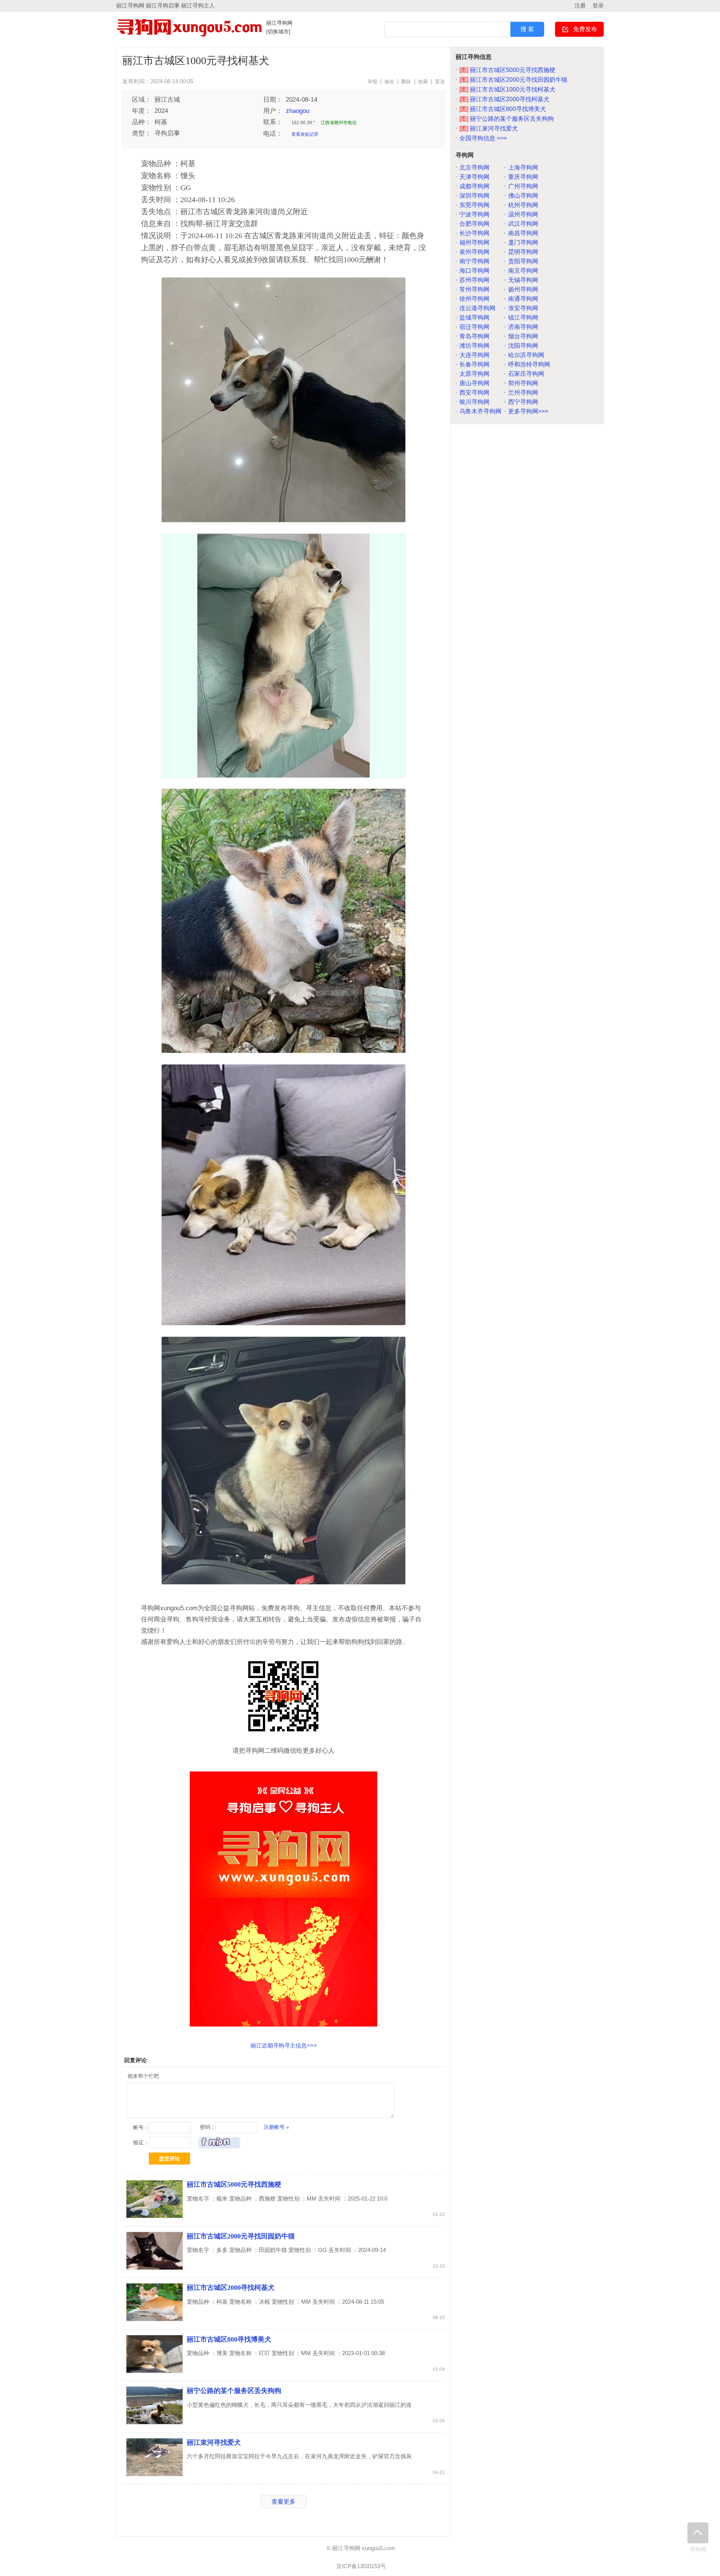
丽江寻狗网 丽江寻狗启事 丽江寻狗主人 (166, 5)
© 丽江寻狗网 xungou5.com (361, 2548)
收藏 (423, 82)
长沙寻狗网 (474, 233)
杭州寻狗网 (523, 205)
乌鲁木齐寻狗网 (480, 411)
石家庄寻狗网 (526, 374)
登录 (598, 5)
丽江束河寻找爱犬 (214, 2442)
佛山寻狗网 (523, 196)
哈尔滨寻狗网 (526, 355)
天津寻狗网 (474, 177)
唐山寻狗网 (474, 383)
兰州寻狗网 (523, 393)
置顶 (440, 82)
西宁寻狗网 (523, 402)
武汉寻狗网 (523, 224)
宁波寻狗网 (474, 214)
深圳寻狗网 (474, 196)
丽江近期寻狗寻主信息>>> (284, 2045)
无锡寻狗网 (523, 280)
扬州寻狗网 (523, 289)
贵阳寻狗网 (523, 261)
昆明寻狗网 (523, 252)
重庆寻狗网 (523, 177)
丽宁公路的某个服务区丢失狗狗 (234, 2391)
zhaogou (298, 111)
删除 (406, 82)
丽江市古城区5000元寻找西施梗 (234, 2184)
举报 (372, 82)
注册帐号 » (276, 2127)
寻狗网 (698, 2549)
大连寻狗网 (474, 355)
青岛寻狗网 (474, 336)
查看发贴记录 (305, 134)
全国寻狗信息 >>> (483, 138)
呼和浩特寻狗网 (529, 364)
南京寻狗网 (523, 271)
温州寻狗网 (523, 214)
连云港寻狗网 (477, 308)
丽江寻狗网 (279, 23)
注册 (580, 5)
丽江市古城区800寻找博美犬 (229, 2339)
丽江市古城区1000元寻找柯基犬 (507, 89)
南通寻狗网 (523, 299)
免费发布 (585, 29)
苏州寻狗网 (474, 280)
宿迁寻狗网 (474, 327)
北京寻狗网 (474, 167)
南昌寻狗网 (523, 233)
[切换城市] (278, 32)
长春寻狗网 (474, 364)
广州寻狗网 (523, 186)
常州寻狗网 (474, 289)
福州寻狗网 (474, 242)
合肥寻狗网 (474, 224)
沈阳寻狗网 (523, 346)
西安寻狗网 (474, 393)
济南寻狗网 (523, 327)
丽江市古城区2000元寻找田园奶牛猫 (241, 2236)
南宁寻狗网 (474, 261)
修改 (389, 82)
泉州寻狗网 (474, 252)
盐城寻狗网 (474, 317)
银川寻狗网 (474, 402)
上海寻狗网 (523, 167)
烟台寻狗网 (523, 336)
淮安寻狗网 (523, 308)
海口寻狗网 (474, 271)
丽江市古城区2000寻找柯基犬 (231, 2288)
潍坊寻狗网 (474, 346)
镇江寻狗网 (523, 317)
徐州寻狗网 (474, 299)
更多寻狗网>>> (528, 411)
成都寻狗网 (474, 186)
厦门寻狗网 (523, 242)
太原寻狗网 (474, 374)
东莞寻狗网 (474, 205)
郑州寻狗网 (523, 383)
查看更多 (283, 2502)
